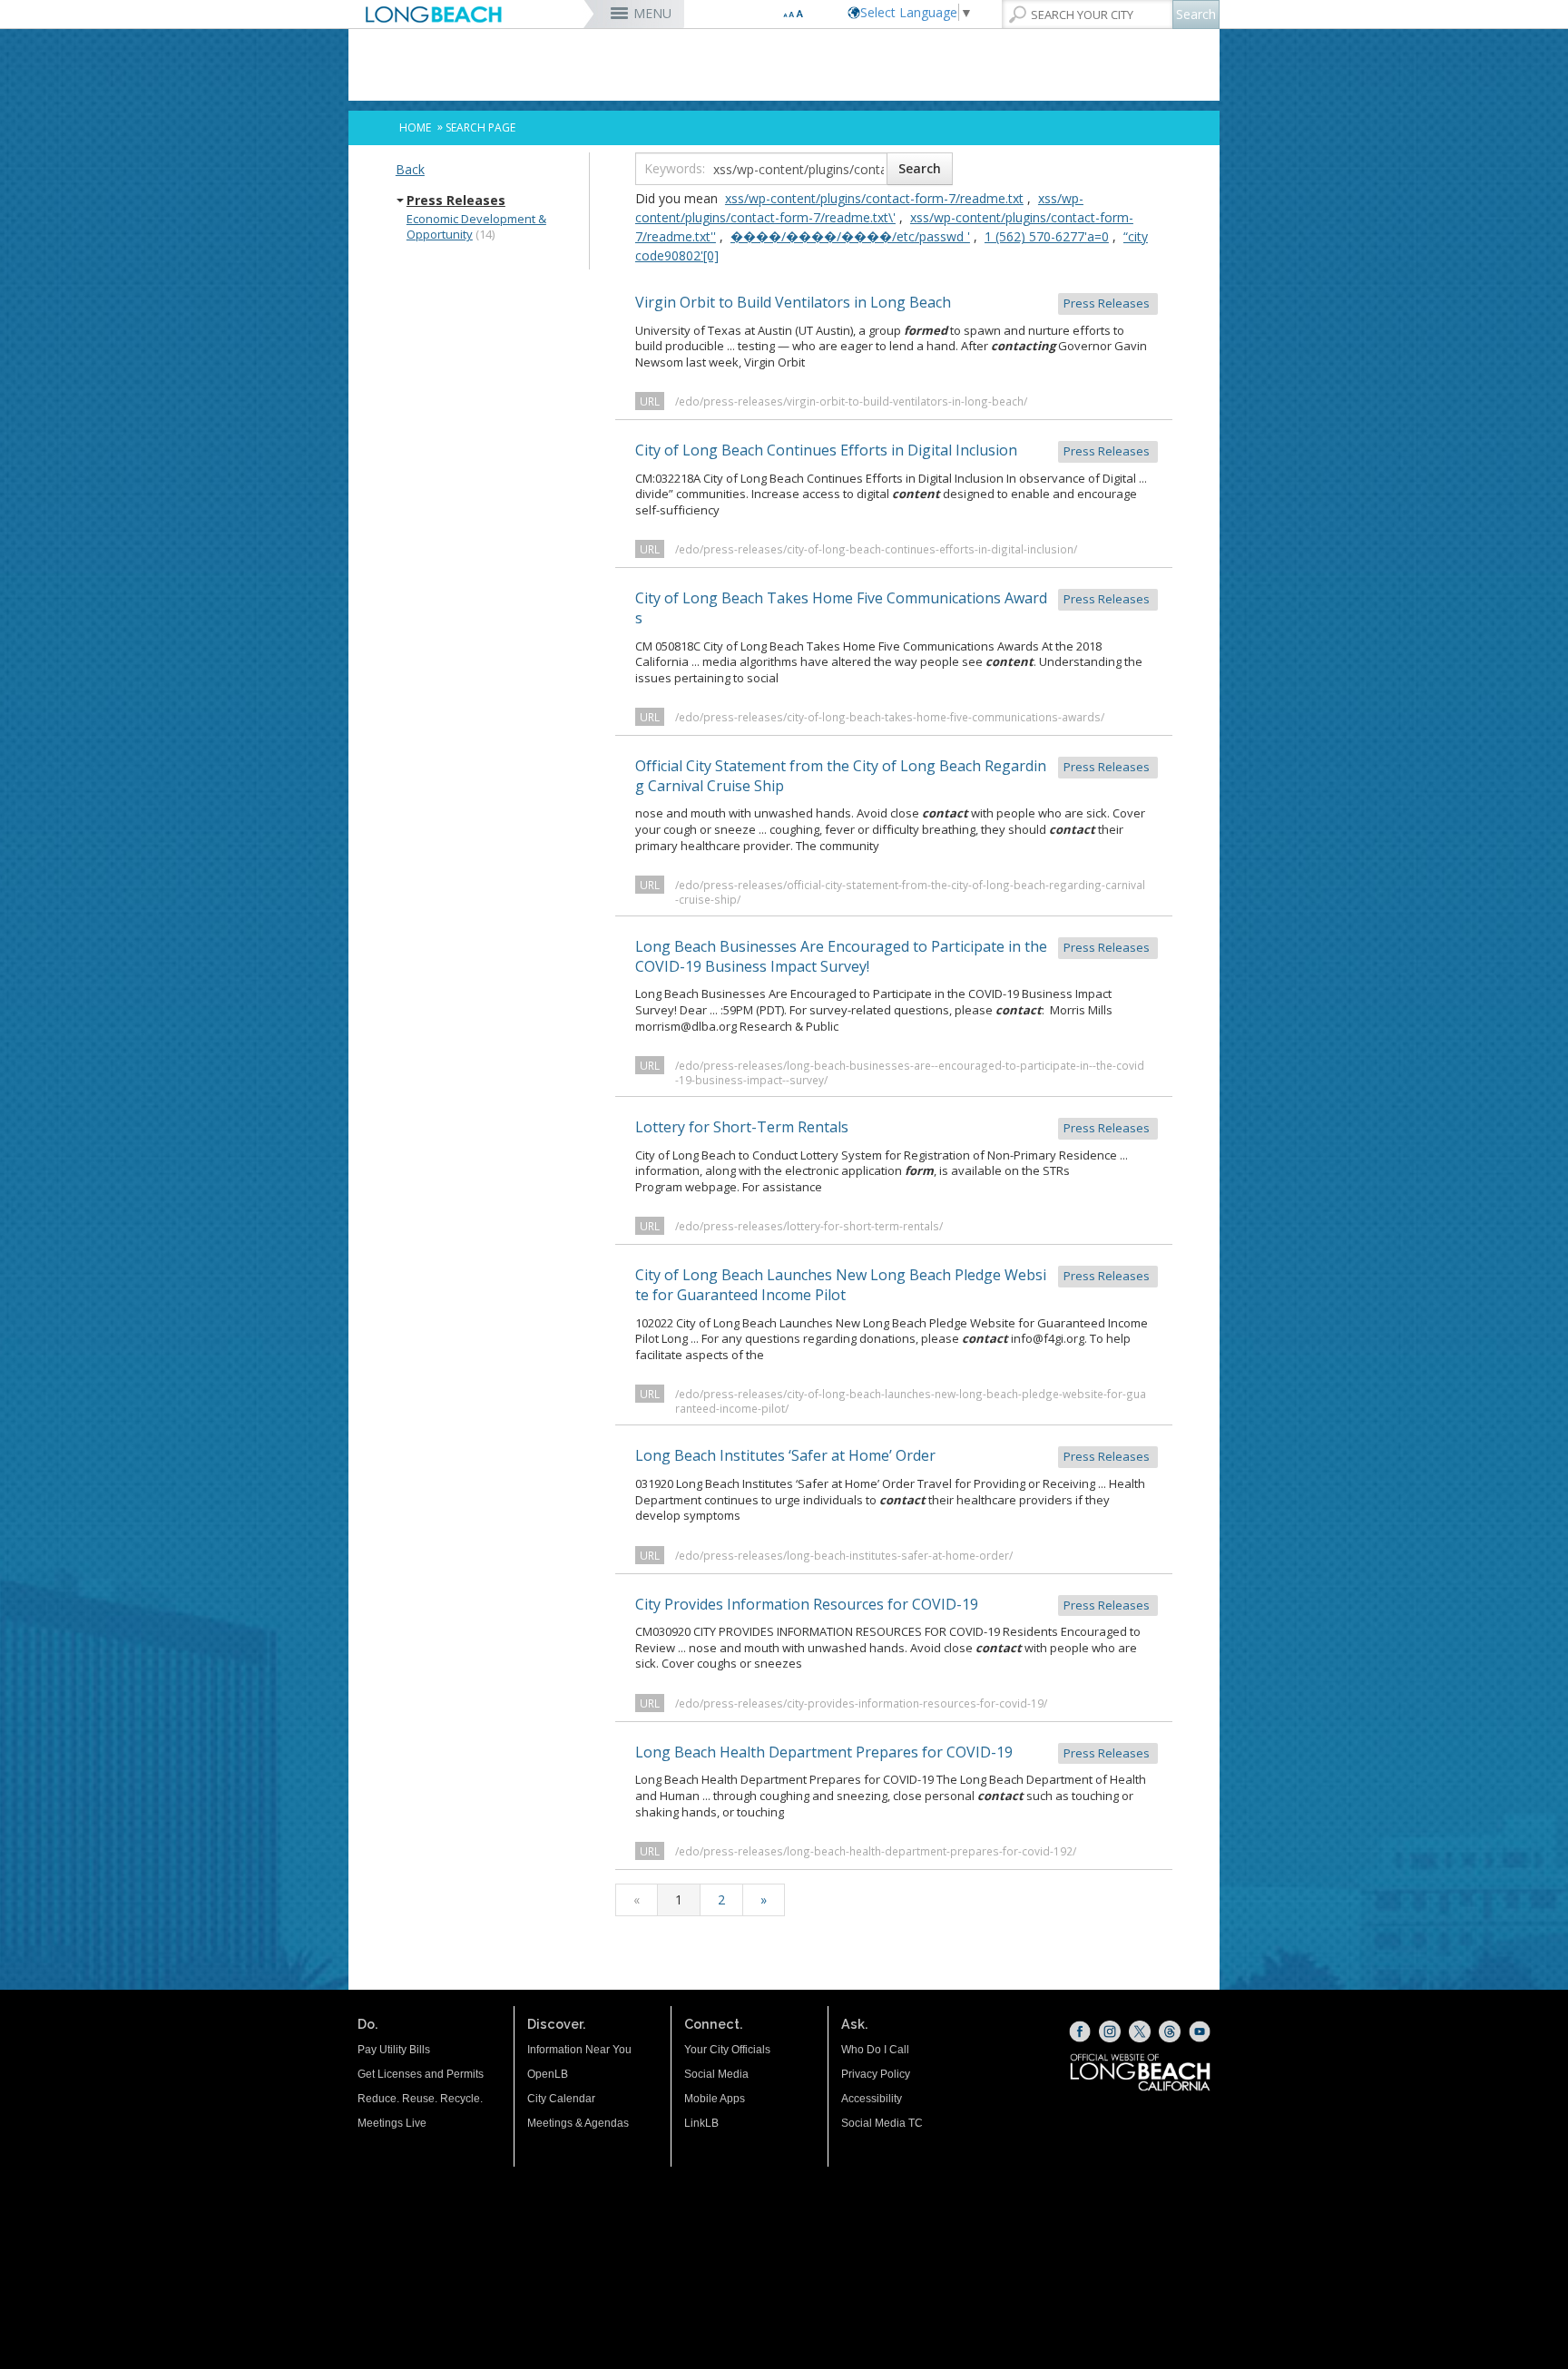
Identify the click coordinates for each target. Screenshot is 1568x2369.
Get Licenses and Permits (421, 2074)
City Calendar (561, 2099)
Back (410, 169)
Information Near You (579, 2050)
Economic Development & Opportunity (476, 227)
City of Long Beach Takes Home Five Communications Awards (894, 608)
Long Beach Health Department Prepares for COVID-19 (894, 1752)
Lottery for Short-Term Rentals (894, 1127)
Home (415, 127)
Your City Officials (727, 2050)
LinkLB (701, 2123)
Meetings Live (392, 2123)
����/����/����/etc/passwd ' (850, 236)
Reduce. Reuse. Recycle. (420, 2099)
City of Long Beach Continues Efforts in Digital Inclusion (894, 450)
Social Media (716, 2074)
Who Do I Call (875, 2050)
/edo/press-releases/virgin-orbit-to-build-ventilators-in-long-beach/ (851, 401)
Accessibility (872, 2099)
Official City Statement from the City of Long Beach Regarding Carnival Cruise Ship (894, 776)
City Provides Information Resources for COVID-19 (894, 1604)
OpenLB (548, 2074)
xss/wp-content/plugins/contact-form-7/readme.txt (874, 198)
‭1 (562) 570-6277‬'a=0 (1047, 236)
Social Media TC (882, 2123)
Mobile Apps (715, 2099)
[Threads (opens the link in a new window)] (1170, 2031)
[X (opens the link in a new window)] (1140, 2031)
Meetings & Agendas (578, 2123)
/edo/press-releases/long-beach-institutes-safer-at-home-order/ (844, 1555)
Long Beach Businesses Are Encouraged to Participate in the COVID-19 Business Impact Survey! (894, 956)
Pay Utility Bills (394, 2050)
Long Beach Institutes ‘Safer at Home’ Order (894, 1455)
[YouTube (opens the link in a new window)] (1200, 2031)
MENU (652, 13)
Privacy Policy (876, 2074)
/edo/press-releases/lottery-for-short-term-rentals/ (809, 1226)
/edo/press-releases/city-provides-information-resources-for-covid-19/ (861, 1703)
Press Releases (456, 201)
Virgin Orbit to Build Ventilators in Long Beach (894, 302)
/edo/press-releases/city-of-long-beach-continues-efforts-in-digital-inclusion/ (876, 549)
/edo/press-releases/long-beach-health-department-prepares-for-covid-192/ (876, 1851)
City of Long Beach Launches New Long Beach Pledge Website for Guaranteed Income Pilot (894, 1285)
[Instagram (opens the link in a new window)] (1110, 2031)
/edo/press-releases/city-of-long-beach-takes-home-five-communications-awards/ (890, 717)
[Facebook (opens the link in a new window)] (1080, 2031)
